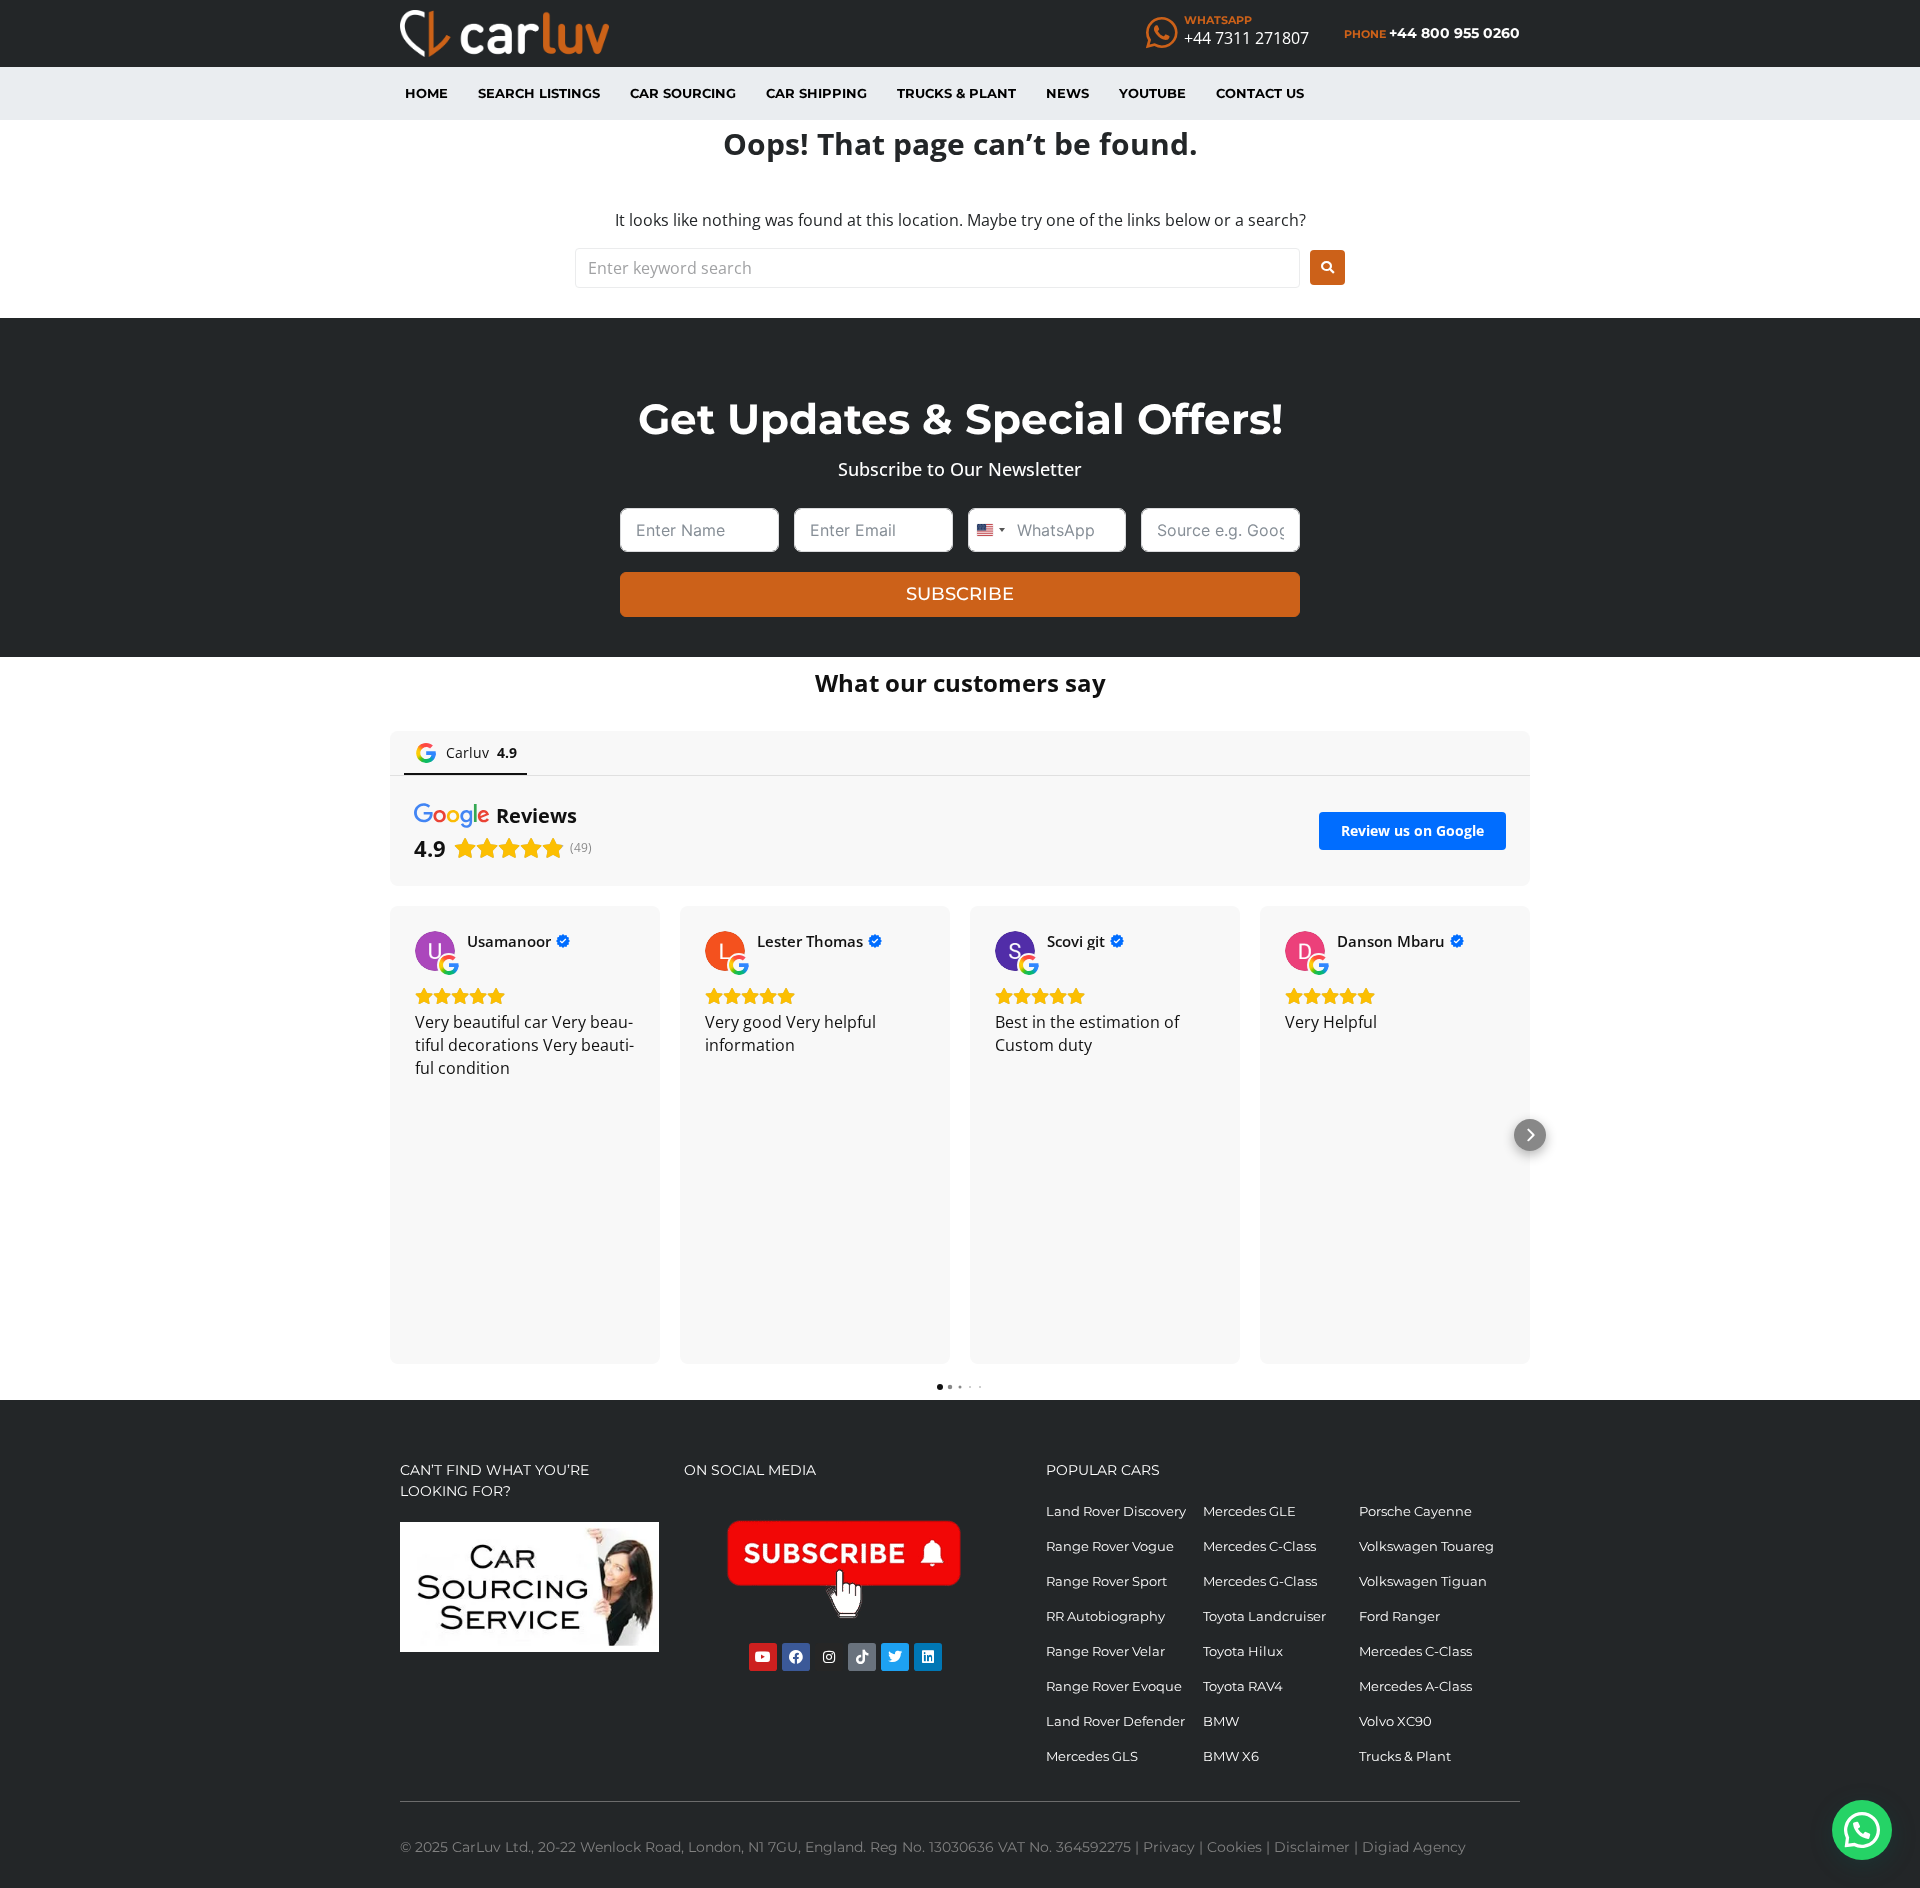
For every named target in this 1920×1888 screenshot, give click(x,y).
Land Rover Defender (1115, 1721)
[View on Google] (435, 951)
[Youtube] (763, 1657)
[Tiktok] (862, 1657)
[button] (390, 1135)
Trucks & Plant (956, 93)
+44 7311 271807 (1246, 38)
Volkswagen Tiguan (1423, 1581)
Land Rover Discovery (1116, 1511)
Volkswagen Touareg (1426, 1546)
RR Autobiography (1105, 1616)
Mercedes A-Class (1415, 1686)
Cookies (1234, 1847)
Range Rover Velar (1105, 1651)
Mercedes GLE (1249, 1511)
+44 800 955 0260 (1454, 33)
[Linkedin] (928, 1657)
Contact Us (1260, 93)
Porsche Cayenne (1415, 1511)
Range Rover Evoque (1114, 1686)
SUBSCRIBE (960, 594)
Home (426, 93)
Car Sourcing (683, 93)
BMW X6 (1231, 1756)
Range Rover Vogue (1110, 1546)
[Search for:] (937, 268)
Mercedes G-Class (1260, 1581)
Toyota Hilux (1243, 1651)
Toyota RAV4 (1243, 1686)
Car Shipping (816, 93)
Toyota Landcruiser (1264, 1616)
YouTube (1152, 93)
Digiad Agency (1414, 1847)
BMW (1221, 1721)
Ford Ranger (1399, 1616)
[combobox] (990, 530)
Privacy (1169, 1847)
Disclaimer (1312, 1847)
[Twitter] (895, 1657)
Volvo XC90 (1395, 1721)
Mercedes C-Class (1259, 1546)
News (1067, 93)
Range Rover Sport (1106, 1581)
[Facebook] (796, 1657)
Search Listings (539, 93)
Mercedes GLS (1092, 1756)
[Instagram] (829, 1657)
